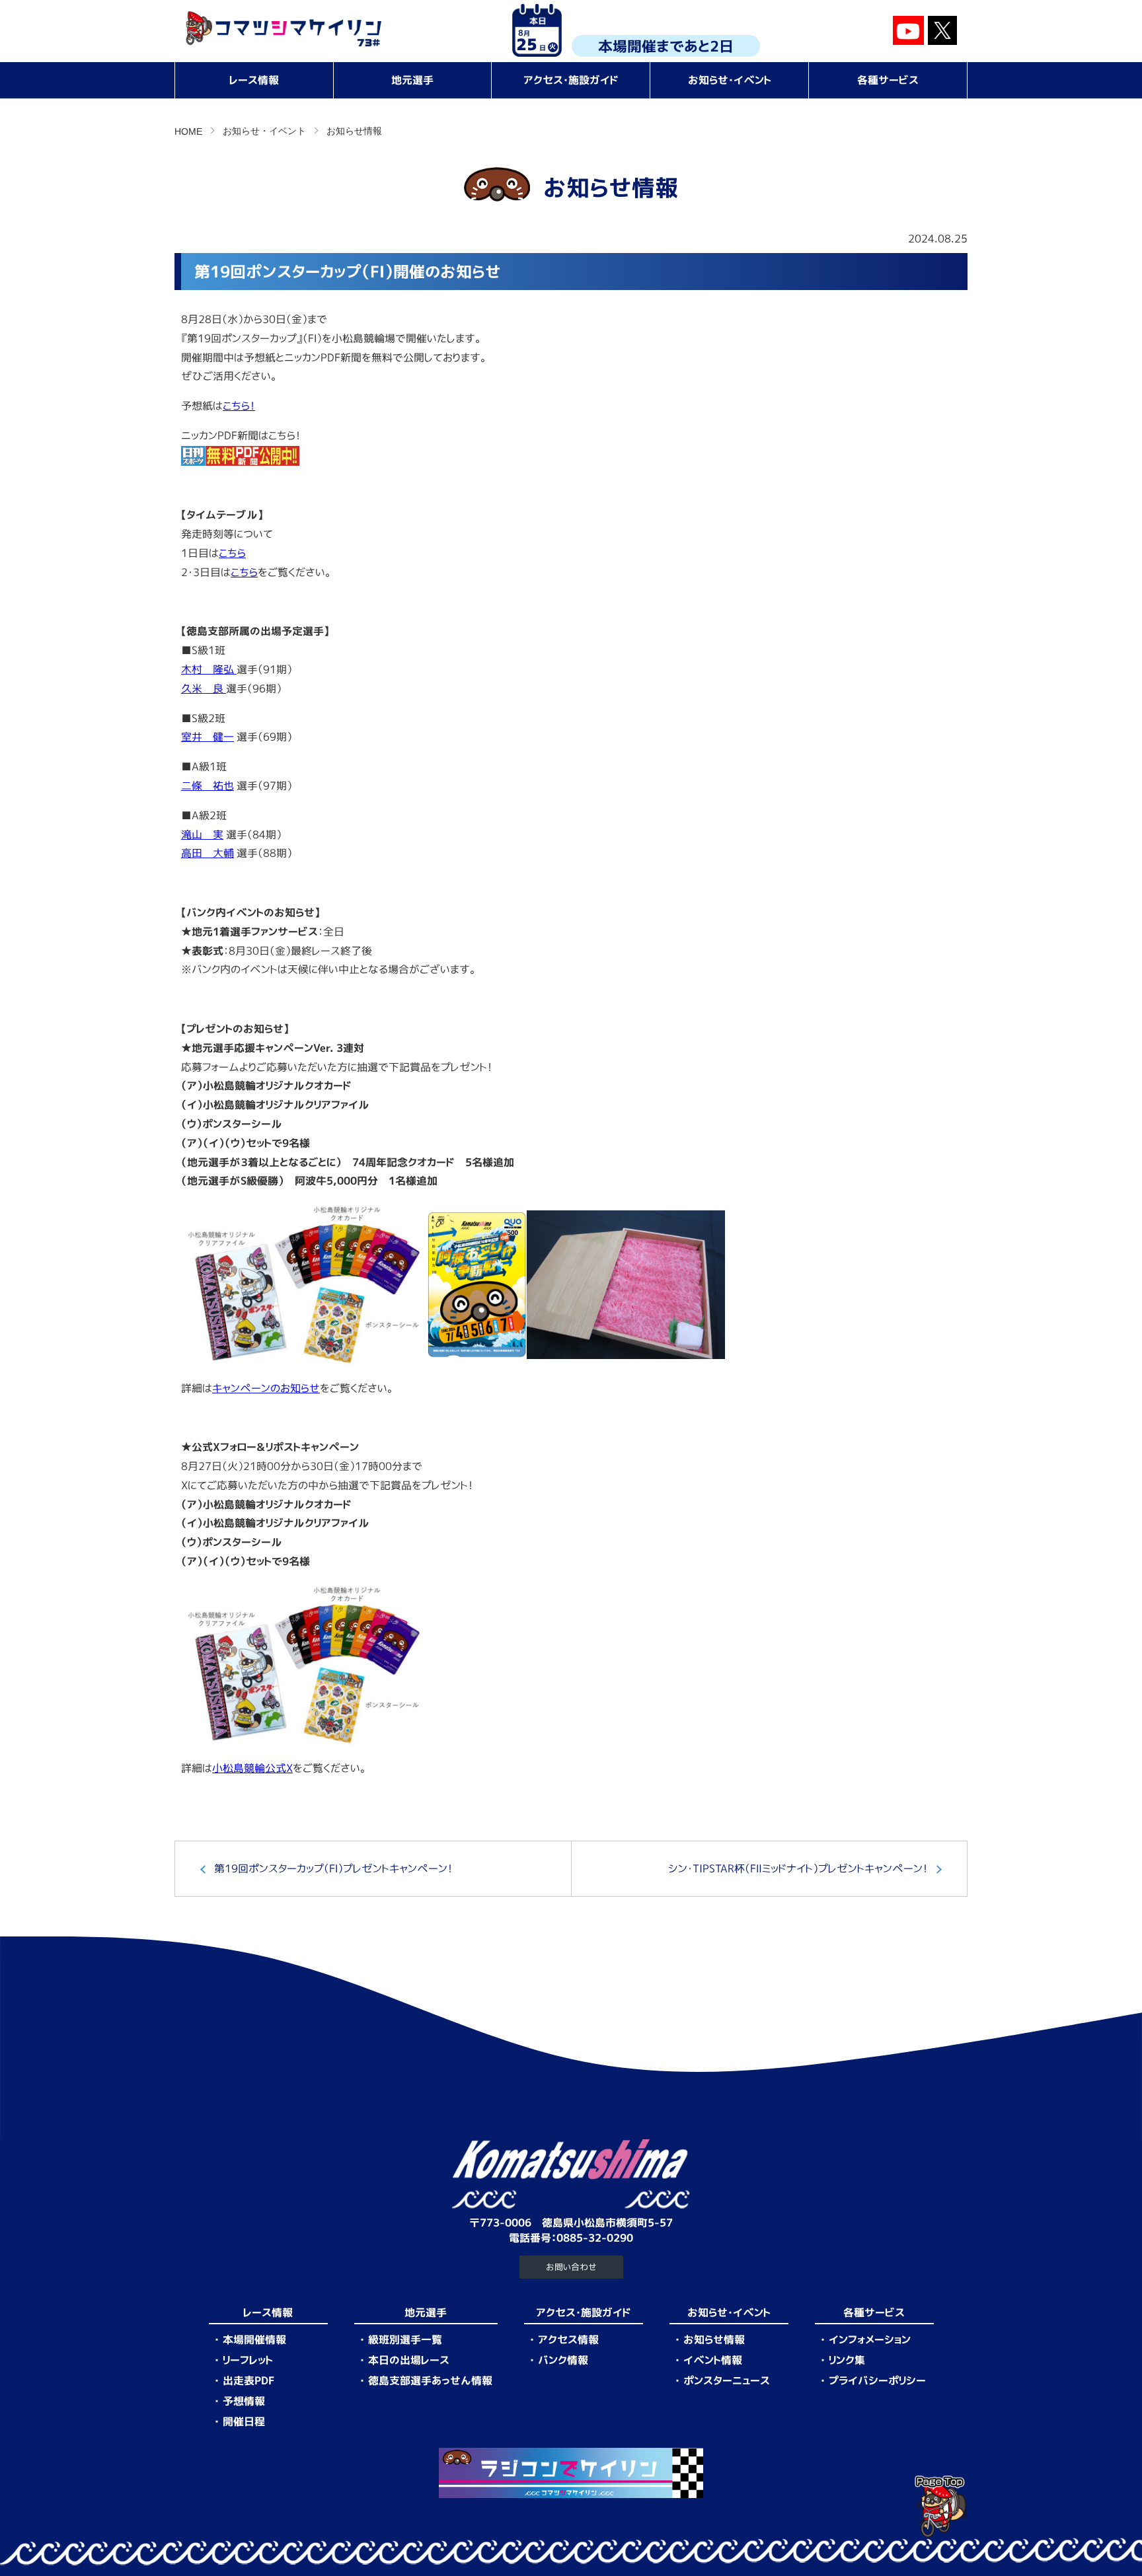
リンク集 (847, 2360)
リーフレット (248, 2360)
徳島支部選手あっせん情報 (430, 2380)
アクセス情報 (568, 2339)
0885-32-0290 (595, 2238)
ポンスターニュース (727, 2380)
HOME (188, 131)
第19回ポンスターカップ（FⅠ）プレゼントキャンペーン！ (333, 1868)
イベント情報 (713, 2360)
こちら (244, 572)
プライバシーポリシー (877, 2380)
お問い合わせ (571, 2267)
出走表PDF (248, 2380)
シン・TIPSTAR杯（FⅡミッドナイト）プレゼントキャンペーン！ (798, 1868)
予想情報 (244, 2401)
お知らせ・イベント (730, 80)
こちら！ (239, 406)
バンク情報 (563, 2360)
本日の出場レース (409, 2360)
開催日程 (244, 2421)
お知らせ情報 (714, 2339)
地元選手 (412, 80)
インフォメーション (870, 2339)
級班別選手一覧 (405, 2339)
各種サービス (888, 80)
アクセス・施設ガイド (571, 80)
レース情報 (254, 80)
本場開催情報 (254, 2339)
